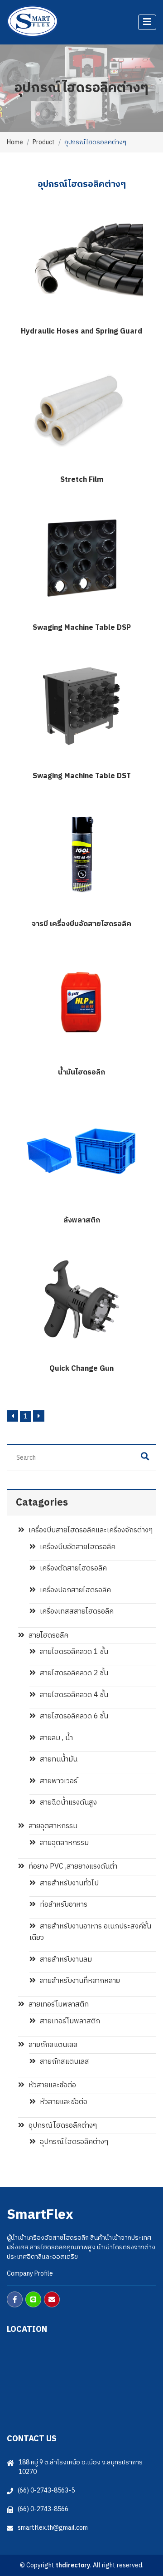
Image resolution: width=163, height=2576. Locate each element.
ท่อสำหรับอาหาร (63, 1905)
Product (44, 142)
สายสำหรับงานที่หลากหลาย (79, 1981)
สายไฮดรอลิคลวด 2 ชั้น (73, 1673)
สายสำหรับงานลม (65, 1960)
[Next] (39, 1416)
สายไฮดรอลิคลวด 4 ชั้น (73, 1695)
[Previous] (12, 1416)
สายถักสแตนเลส (52, 2045)
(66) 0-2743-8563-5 (46, 2490)
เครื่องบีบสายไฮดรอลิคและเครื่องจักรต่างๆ (90, 1530)
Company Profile (30, 2274)
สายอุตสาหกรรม (52, 1826)
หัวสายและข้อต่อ (51, 2085)
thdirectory (73, 2565)
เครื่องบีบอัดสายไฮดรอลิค (77, 1547)
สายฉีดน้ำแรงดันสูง (67, 1803)
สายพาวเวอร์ (58, 1781)
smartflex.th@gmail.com (53, 2528)
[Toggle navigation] (147, 22)
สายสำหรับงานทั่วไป (68, 1883)
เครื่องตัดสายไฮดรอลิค (72, 1568)
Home (15, 142)
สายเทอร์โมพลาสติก (58, 2004)
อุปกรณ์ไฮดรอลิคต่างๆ (62, 2126)
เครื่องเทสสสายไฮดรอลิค (76, 1612)
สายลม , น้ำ (55, 1738)
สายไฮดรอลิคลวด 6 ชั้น (73, 1716)
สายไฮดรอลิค (48, 1636)
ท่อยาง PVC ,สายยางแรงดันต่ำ (72, 1867)
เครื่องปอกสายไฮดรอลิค (74, 1590)
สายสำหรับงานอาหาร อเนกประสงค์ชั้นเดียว (90, 1932)
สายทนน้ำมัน (58, 1759)
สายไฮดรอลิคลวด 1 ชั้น (73, 1652)
